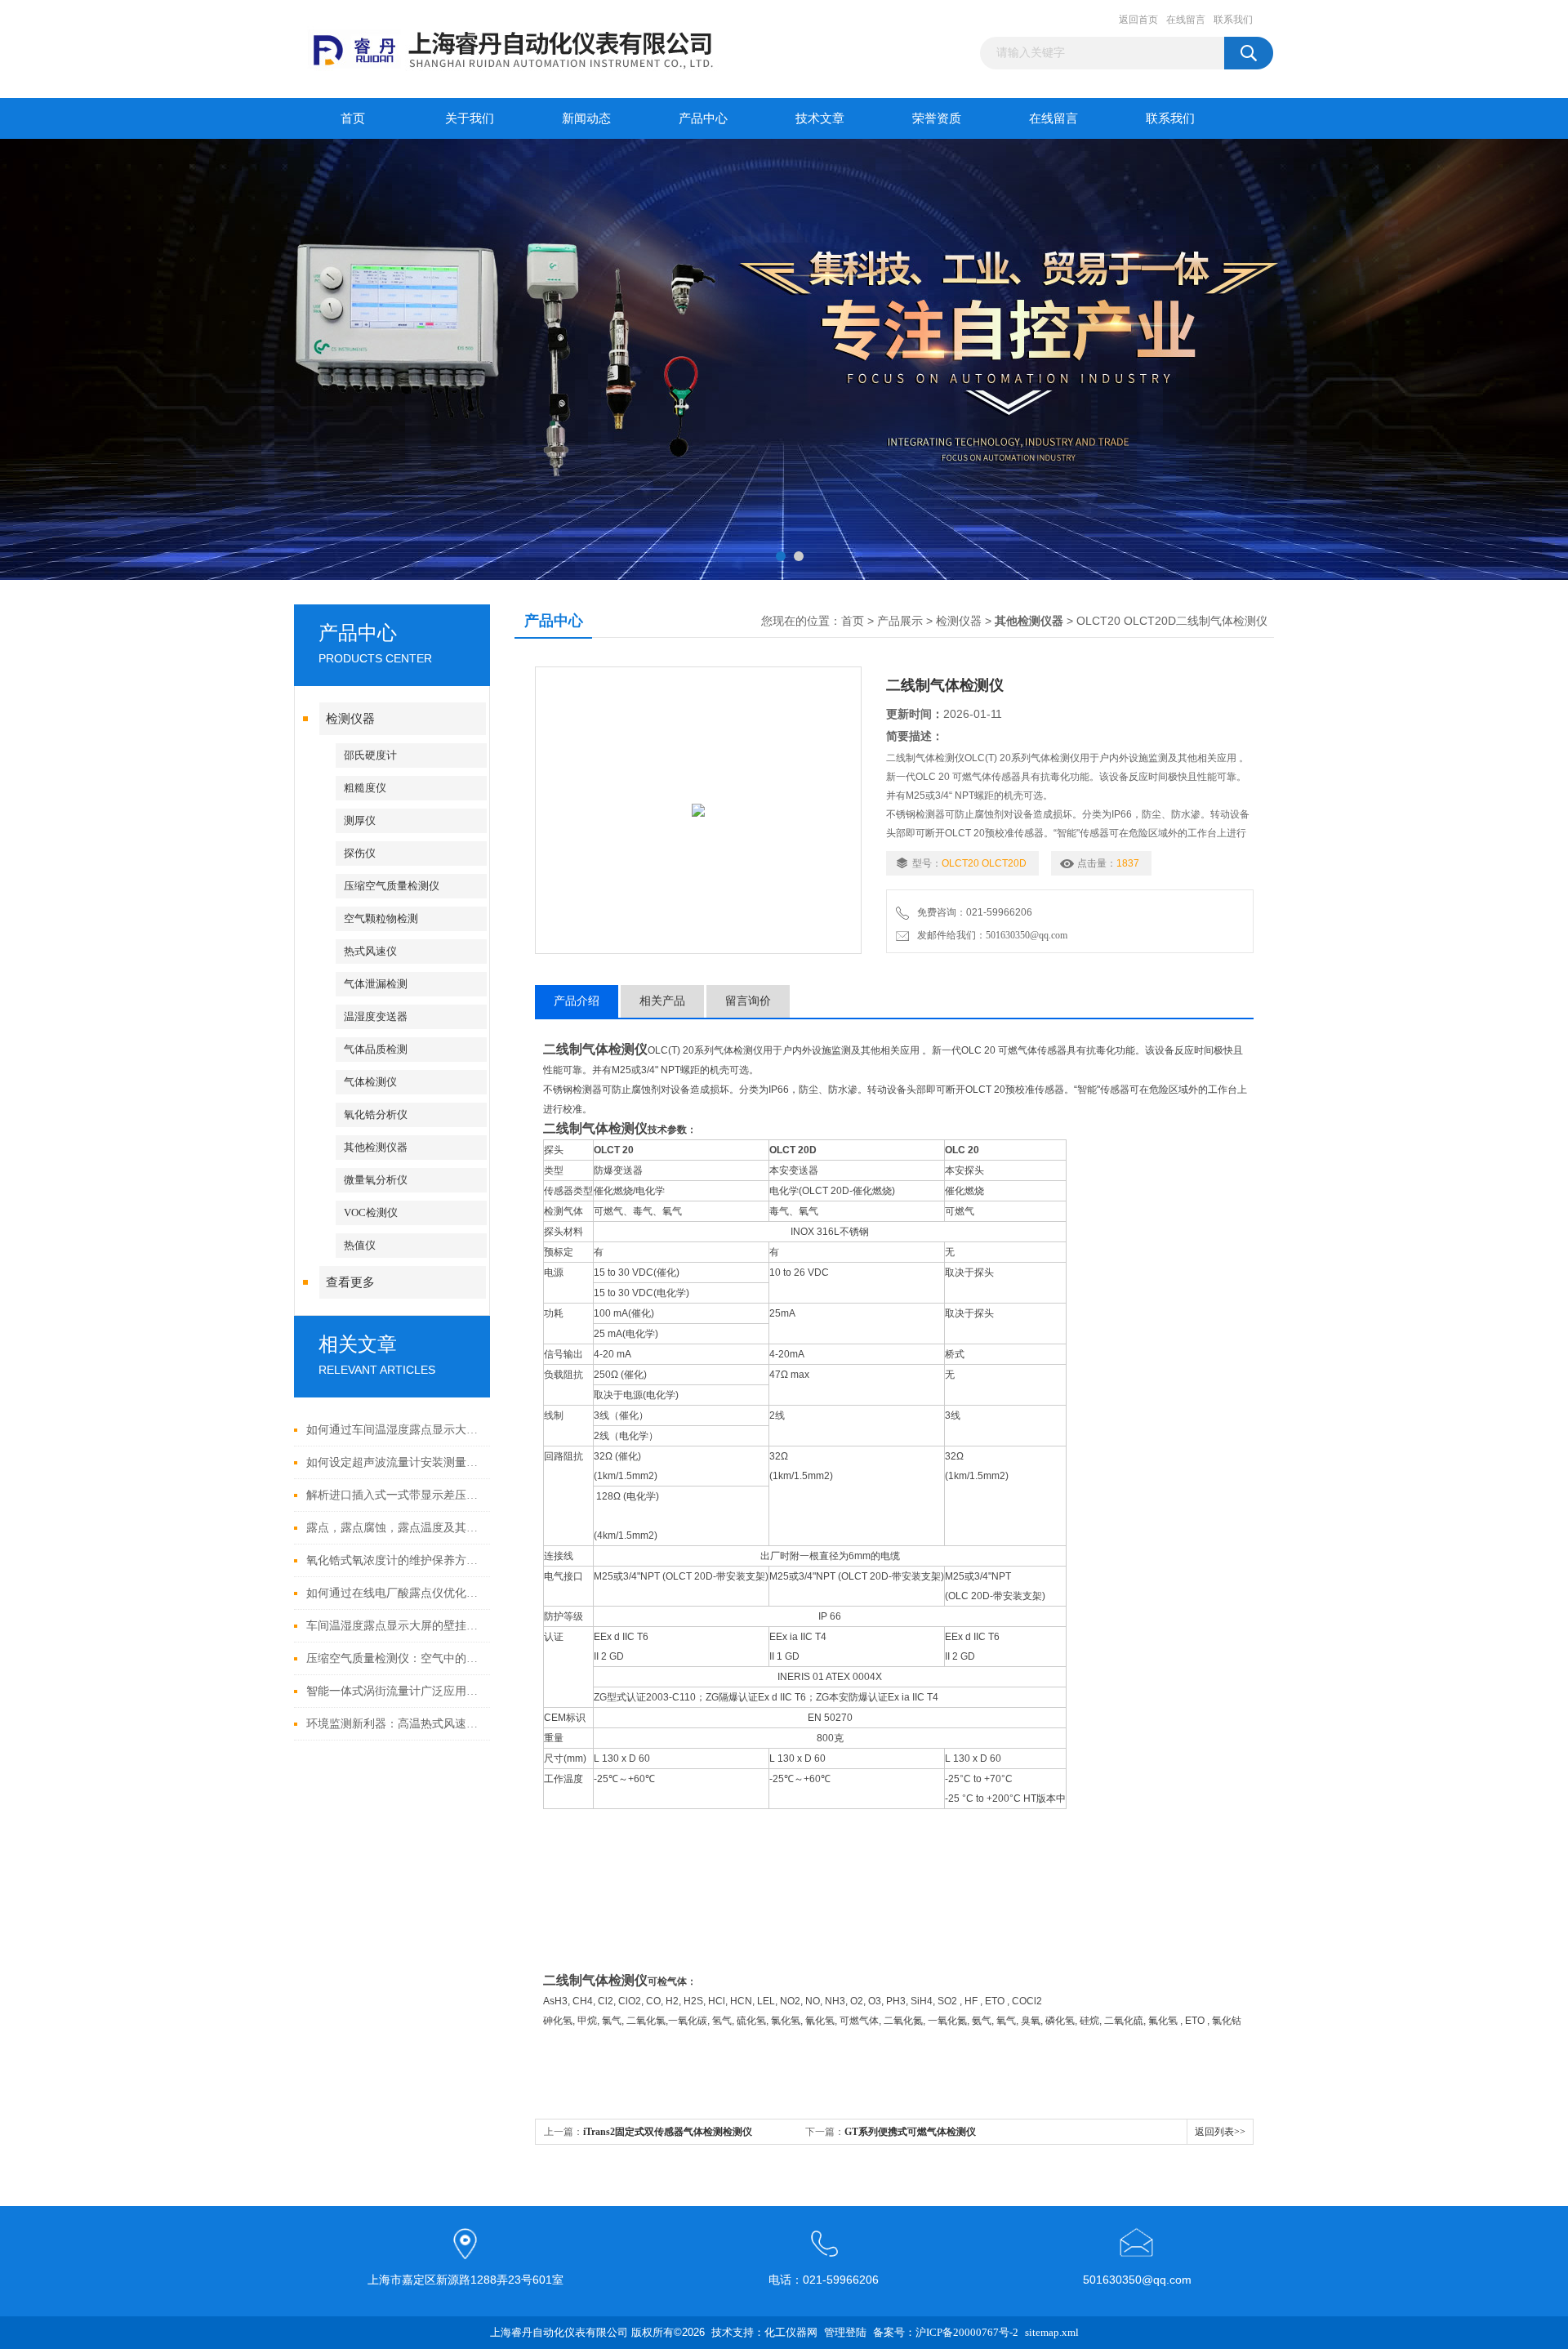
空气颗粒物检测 (381, 918)
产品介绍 (577, 1001)
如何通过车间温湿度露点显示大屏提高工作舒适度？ (394, 1430)
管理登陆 (845, 2332)
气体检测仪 (370, 1082)
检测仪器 (350, 719)
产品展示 (900, 621)
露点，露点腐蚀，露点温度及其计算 (394, 1528)
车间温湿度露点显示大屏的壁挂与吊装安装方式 (394, 1626)
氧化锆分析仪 (376, 1114)
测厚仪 (360, 820)
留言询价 (748, 1001)
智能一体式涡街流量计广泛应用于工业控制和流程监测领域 (394, 1691)
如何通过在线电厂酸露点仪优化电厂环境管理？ (394, 1593)
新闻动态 (586, 118)
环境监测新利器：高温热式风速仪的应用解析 (394, 1724)
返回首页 (1138, 20)
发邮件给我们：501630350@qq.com (990, 935)
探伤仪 (360, 853)
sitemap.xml (1052, 2332)
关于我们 (470, 118)
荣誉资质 (937, 118)
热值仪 (360, 1245)
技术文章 (820, 118)
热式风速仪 (370, 951)
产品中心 (703, 118)
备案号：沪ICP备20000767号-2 (946, 2332)
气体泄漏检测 (376, 984)
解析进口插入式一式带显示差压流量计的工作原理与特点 (394, 1495)
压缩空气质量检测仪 (392, 886)
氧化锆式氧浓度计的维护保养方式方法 (394, 1560)
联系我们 (1233, 20)
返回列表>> (1220, 2132)
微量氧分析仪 (376, 1180)
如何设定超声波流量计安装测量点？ (394, 1462)
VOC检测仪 (371, 1212)
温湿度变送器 (376, 1016)
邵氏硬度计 (370, 755)
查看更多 (350, 1282)
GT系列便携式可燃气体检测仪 (910, 2132)
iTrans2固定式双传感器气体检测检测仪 (668, 2132)
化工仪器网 (791, 2332)
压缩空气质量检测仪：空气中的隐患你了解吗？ (394, 1658)
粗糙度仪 (365, 788)
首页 (353, 118)
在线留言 (1186, 20)
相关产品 (662, 1001)
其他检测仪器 (376, 1147)
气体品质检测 (376, 1049)
